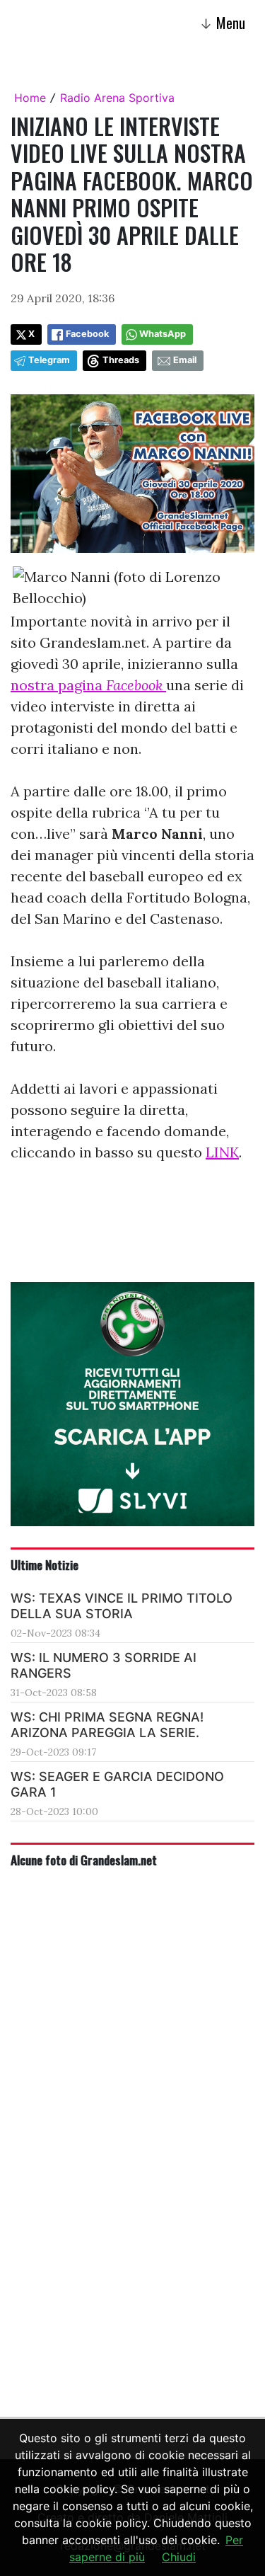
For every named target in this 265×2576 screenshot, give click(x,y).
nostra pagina (88, 685)
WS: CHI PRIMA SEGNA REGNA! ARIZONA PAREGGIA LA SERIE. (107, 1725)
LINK (222, 1152)
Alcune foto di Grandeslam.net (84, 1860)
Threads (121, 360)
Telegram (49, 360)
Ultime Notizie (45, 1564)
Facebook (87, 334)
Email (185, 360)
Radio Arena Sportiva (117, 98)
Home (30, 98)
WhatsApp (163, 334)
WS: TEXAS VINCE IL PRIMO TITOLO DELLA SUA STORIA (122, 1606)
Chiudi (179, 2557)
